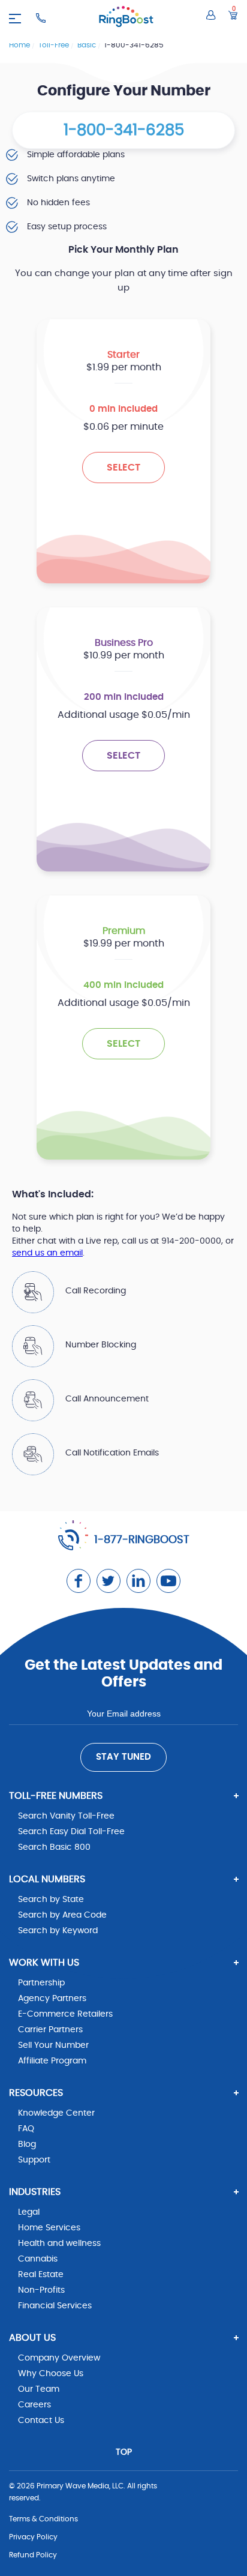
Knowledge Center (56, 2113)
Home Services (49, 2228)
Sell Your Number (53, 2045)
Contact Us (41, 2421)
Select (123, 468)
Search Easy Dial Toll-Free (71, 1832)
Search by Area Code (62, 1915)
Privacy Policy (33, 2537)
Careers (34, 2405)
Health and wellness (59, 2243)
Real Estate (41, 2275)
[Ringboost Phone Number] (41, 18)
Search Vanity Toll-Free (66, 1816)
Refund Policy (33, 2555)
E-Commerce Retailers (65, 2014)
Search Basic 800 (54, 1847)
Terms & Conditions (43, 2519)
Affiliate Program (52, 2061)
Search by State (51, 1900)
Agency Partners (52, 1999)
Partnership (41, 1983)
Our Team (39, 2389)
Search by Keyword (58, 1931)
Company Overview (59, 2358)
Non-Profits (41, 2290)
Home (20, 45)
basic (88, 45)
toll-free (55, 45)
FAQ (26, 2129)
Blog (27, 2144)
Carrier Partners (50, 2030)
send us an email (47, 1253)
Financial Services (55, 2306)
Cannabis (38, 2259)
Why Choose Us (51, 2374)
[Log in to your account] (211, 15)
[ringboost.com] (126, 18)
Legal (29, 2212)
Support (34, 2160)
